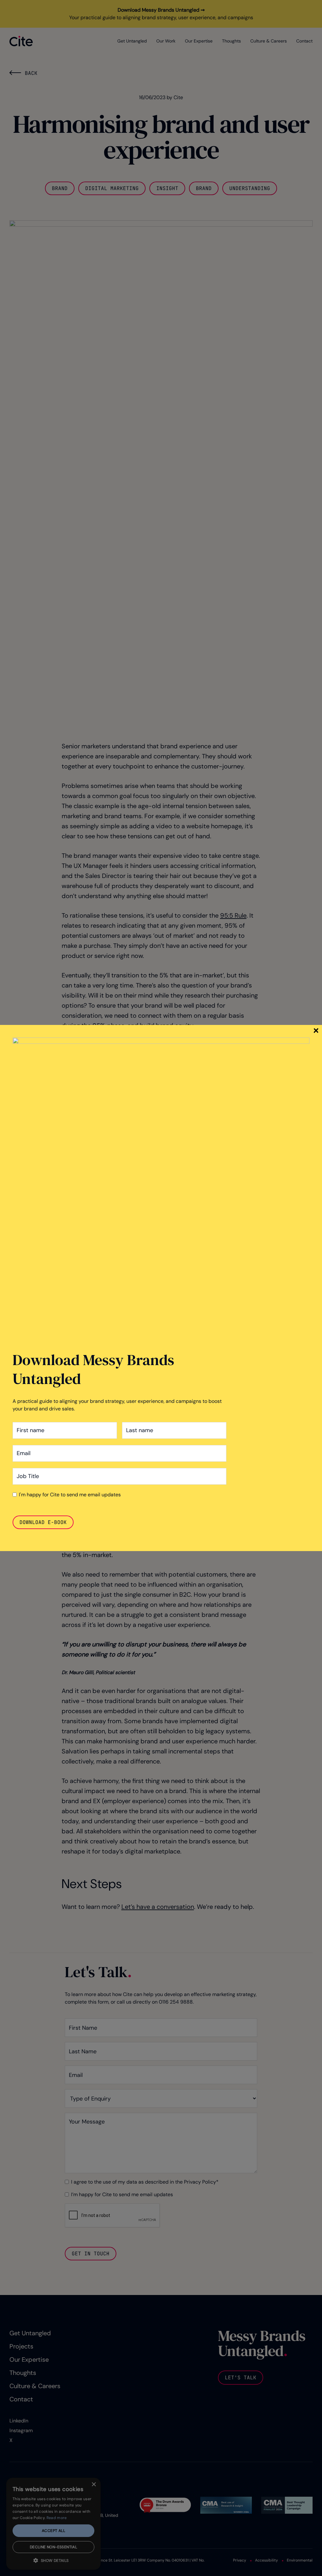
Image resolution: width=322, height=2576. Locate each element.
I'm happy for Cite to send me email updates (70, 1495)
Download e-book (43, 1522)
